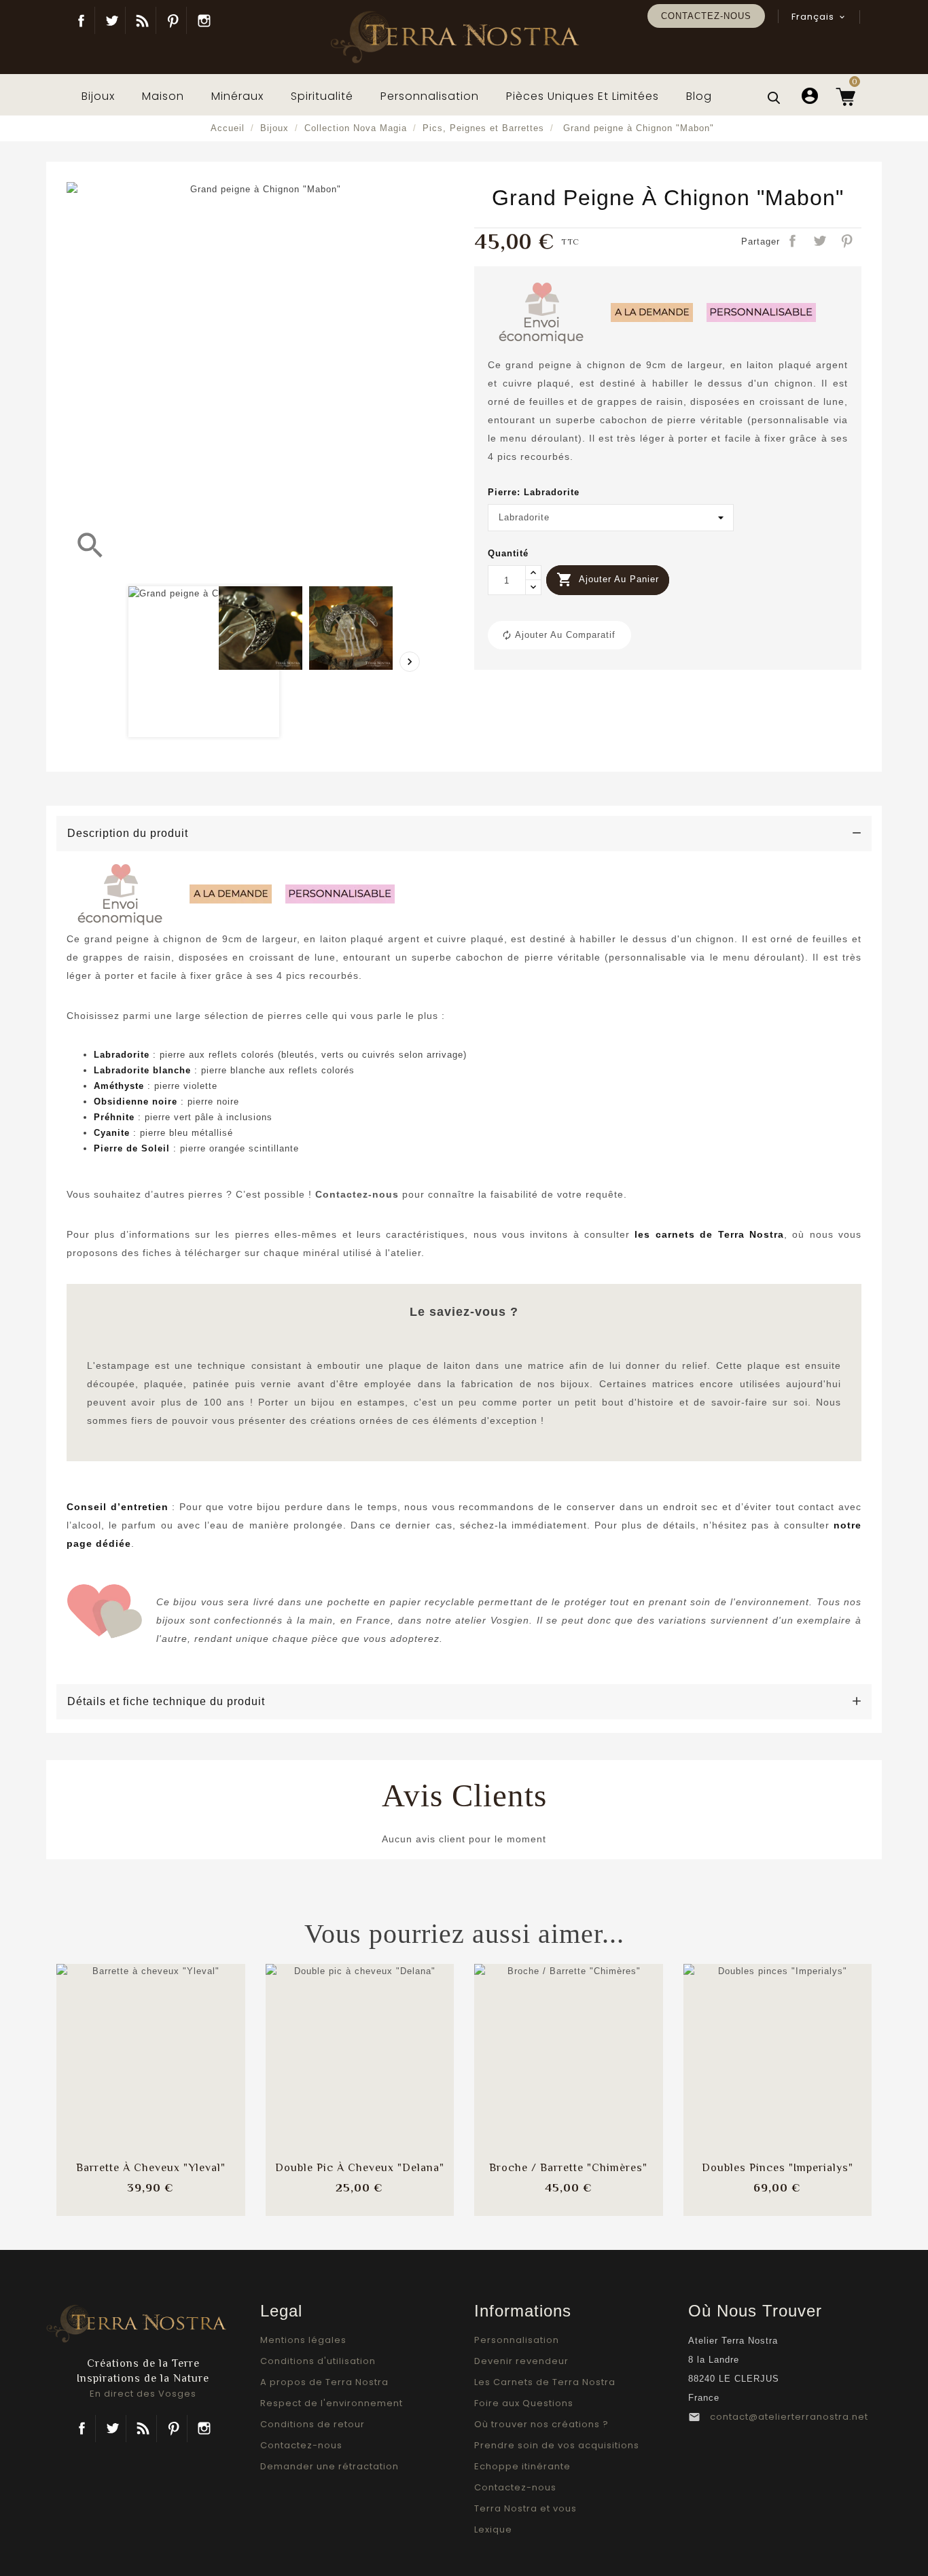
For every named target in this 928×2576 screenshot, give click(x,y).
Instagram (204, 20)
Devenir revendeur (521, 2361)
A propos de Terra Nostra (324, 2382)
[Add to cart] (115, 2045)
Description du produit (128, 833)
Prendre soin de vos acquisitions (557, 2445)
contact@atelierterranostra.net (789, 2417)
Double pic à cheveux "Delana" (360, 2168)
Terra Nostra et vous (525, 2508)
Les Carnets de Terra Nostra (545, 2382)
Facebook (81, 20)
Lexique (493, 2529)
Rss (143, 2429)
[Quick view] (187, 2086)
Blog (142, 20)
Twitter (112, 20)
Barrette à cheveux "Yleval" (151, 2168)
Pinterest (173, 20)
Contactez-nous (706, 16)
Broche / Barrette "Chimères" (568, 2168)
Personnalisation (517, 2340)
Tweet (821, 242)
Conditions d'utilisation (318, 2361)
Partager (793, 242)
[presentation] (410, 662)
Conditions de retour (313, 2424)
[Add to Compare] (151, 2045)
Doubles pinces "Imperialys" (778, 2168)
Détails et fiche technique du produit (166, 1701)
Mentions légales (303, 2340)
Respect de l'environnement (332, 2403)
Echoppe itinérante (522, 2466)
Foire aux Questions (524, 2403)
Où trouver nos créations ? (541, 2424)
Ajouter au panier (608, 579)
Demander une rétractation (329, 2466)
